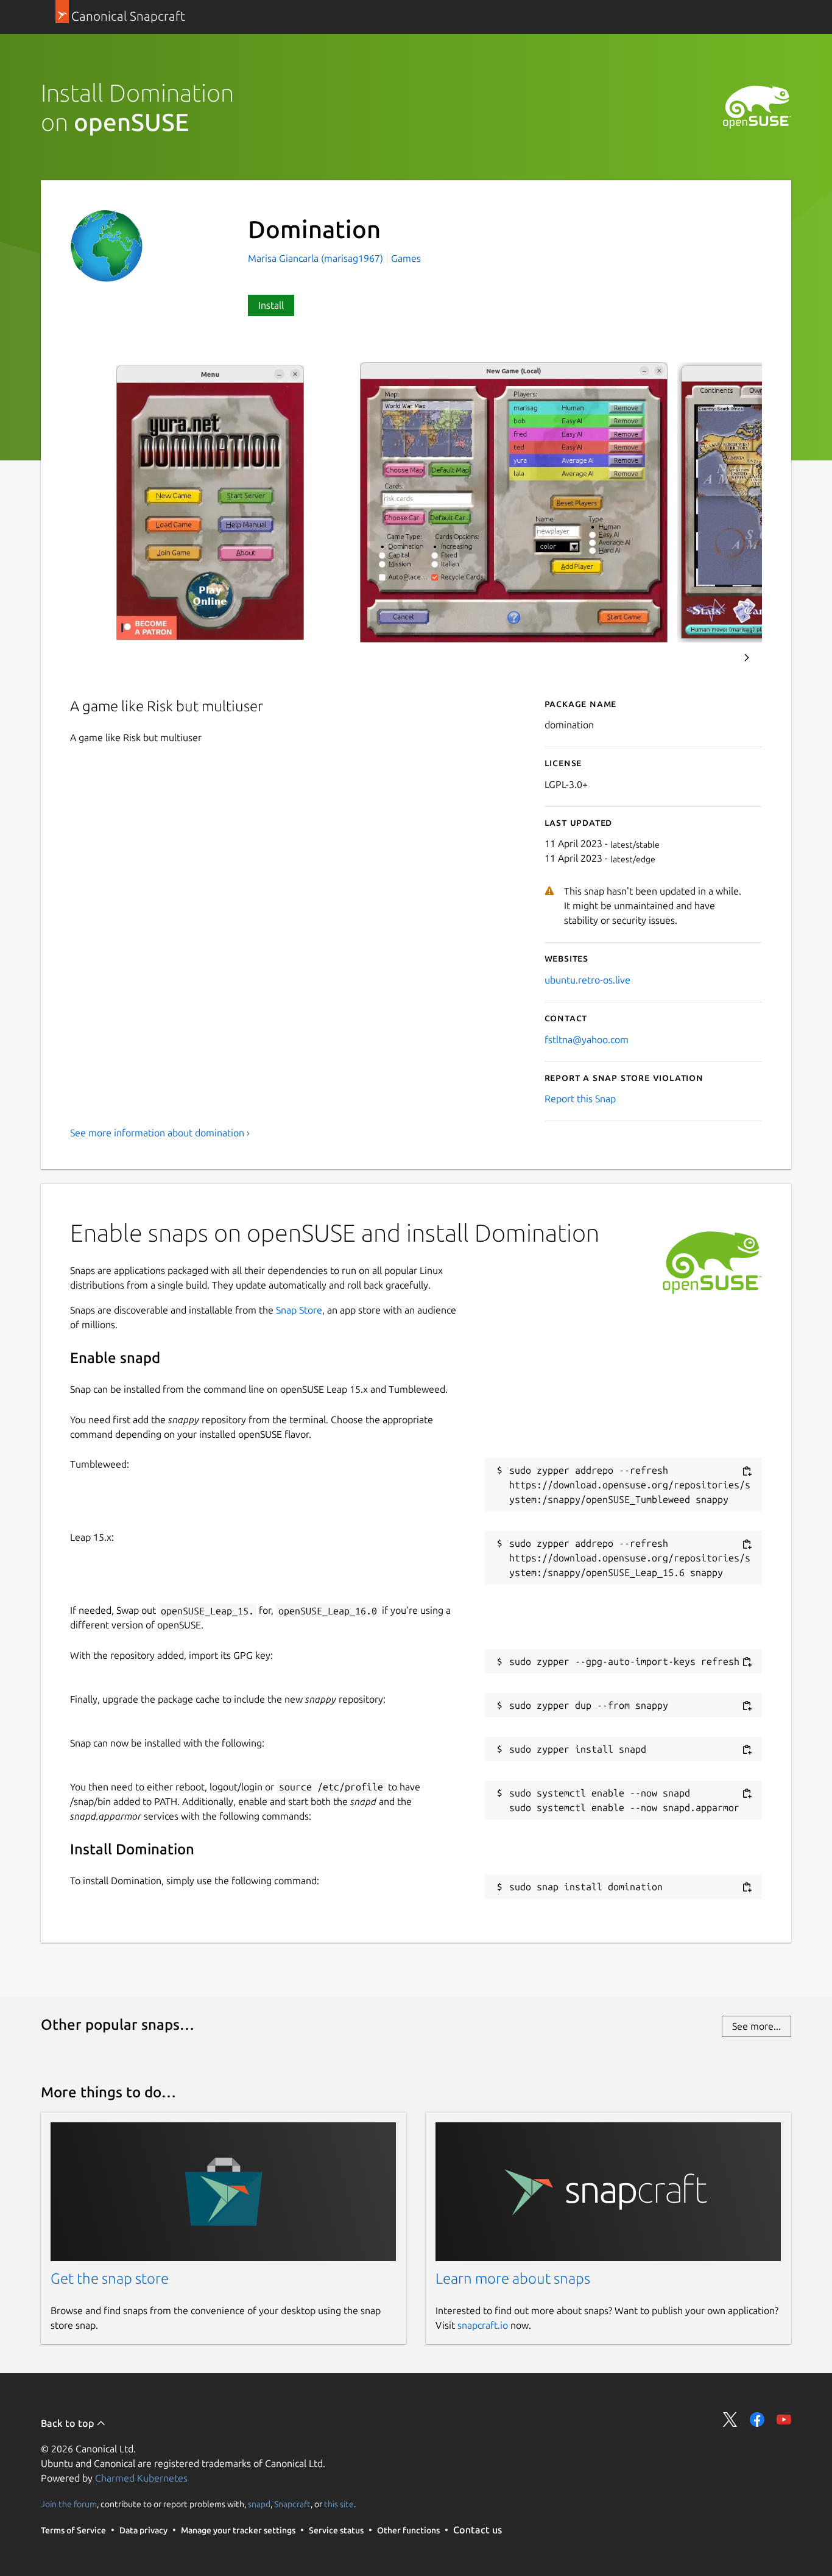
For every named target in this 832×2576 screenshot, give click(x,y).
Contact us (478, 2530)
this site (339, 2504)
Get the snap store (110, 2279)
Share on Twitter (730, 2419)
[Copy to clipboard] (747, 1471)
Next (747, 658)
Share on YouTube (784, 2419)
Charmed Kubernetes (141, 2478)
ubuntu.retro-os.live (587, 980)
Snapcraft (292, 2504)
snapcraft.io (483, 2325)
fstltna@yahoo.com (587, 1040)
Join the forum (69, 2504)
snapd (259, 2504)
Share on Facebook (757, 2419)
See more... (756, 2026)
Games (406, 258)
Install (271, 305)
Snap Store (299, 1310)
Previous (714, 658)
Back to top (69, 2423)
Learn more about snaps (513, 2279)
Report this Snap (580, 1099)
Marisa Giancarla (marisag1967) (317, 258)
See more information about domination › (160, 1133)
